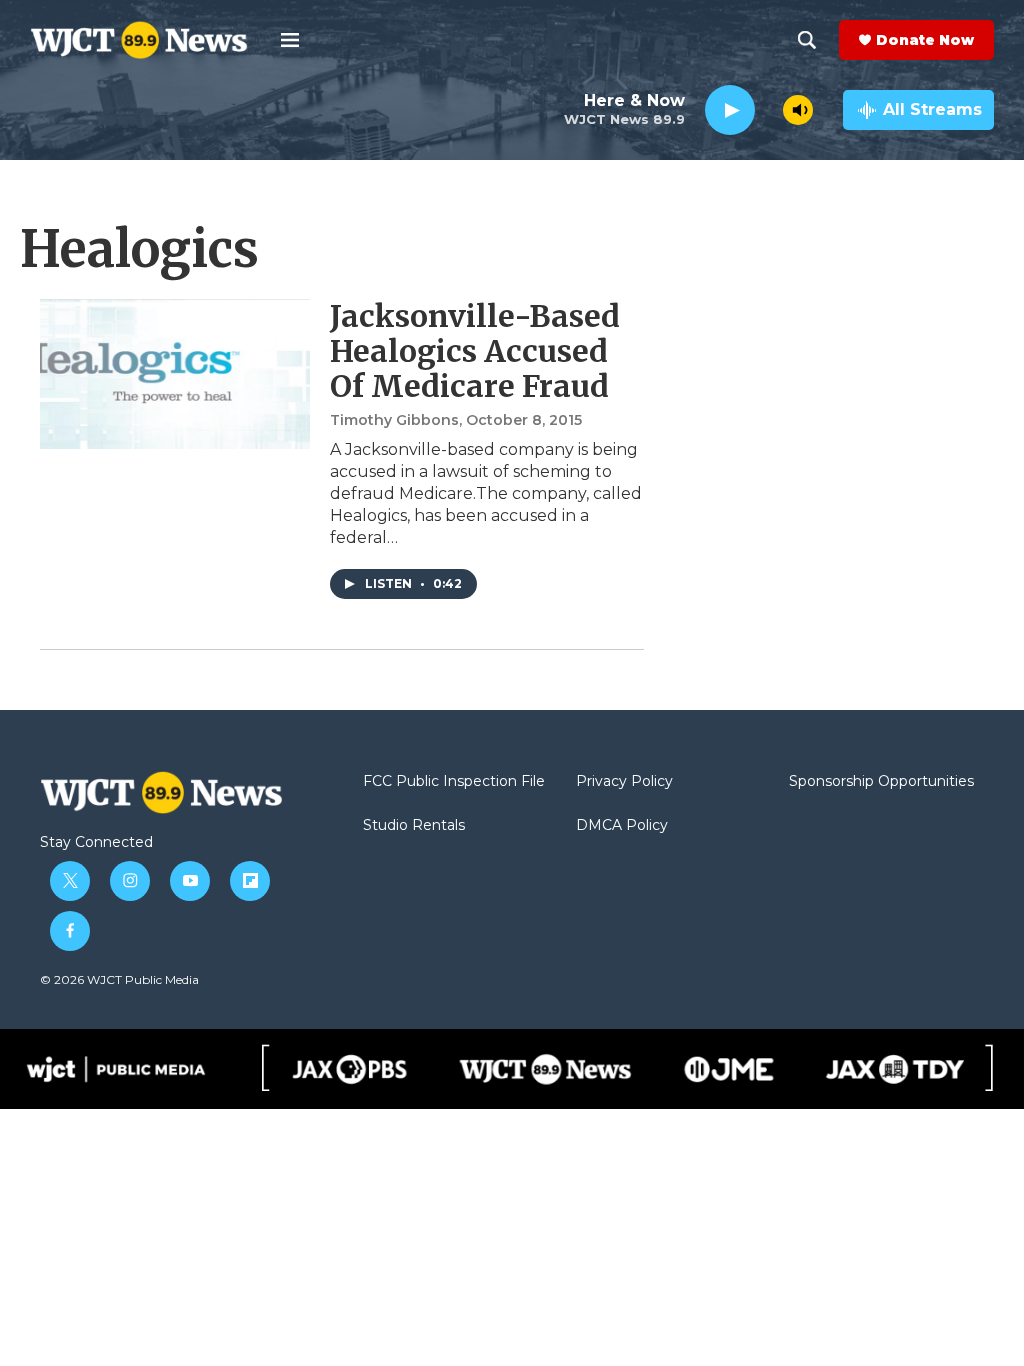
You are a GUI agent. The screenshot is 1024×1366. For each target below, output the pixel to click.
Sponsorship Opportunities (881, 782)
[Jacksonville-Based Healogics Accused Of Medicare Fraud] (175, 374)
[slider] (769, 109)
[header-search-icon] (807, 40)
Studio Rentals (414, 826)
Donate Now (925, 40)
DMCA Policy (622, 826)
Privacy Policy (624, 782)
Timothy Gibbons (394, 420)
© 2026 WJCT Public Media (119, 979)
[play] (730, 110)
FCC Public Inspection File (454, 782)
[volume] (798, 110)
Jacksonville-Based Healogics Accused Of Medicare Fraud (475, 351)
